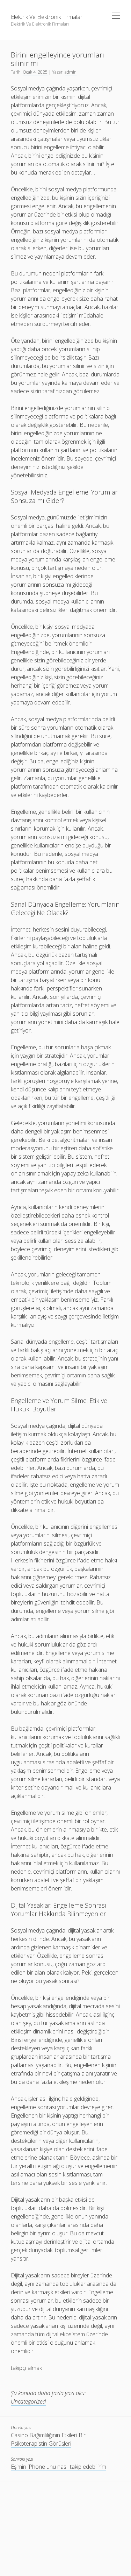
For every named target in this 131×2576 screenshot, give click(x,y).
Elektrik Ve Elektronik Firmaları (47, 17)
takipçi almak (26, 2368)
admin (71, 72)
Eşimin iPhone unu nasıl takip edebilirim (59, 2467)
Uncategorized (28, 2401)
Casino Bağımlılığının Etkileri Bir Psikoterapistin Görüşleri (48, 2439)
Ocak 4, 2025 (35, 72)
